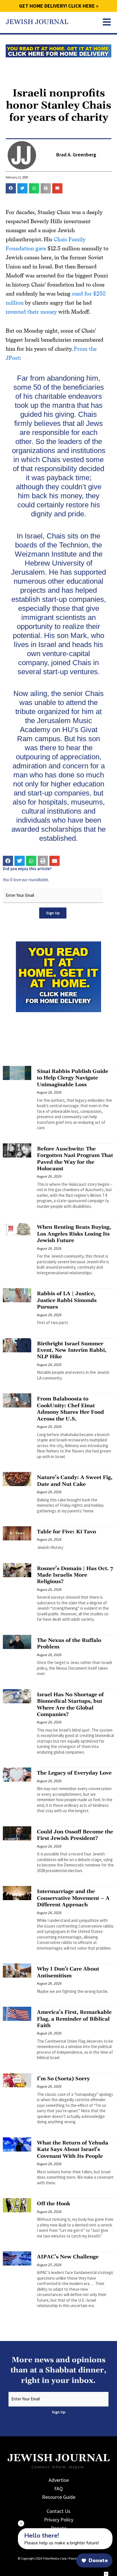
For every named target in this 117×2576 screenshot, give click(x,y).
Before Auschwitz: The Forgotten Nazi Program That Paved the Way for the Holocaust (75, 1159)
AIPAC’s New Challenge (68, 2257)
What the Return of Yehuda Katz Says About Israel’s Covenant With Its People (73, 2150)
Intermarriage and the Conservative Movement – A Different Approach (73, 1898)
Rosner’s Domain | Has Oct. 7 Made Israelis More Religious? (75, 1575)
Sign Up (53, 913)
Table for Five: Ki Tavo (66, 1532)
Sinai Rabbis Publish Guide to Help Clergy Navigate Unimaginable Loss (73, 1078)
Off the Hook (54, 2204)
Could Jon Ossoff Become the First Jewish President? (75, 1835)
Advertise (59, 2480)
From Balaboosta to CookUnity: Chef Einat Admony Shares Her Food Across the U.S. (70, 1409)
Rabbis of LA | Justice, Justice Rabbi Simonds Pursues (67, 1300)
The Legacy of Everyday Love (74, 1773)
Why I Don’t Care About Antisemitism (68, 1972)
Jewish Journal (37, 22)
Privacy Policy (59, 2520)
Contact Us (58, 2511)
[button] (11, 188)
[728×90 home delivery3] (58, 50)
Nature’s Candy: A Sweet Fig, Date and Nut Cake (75, 1481)
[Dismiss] (21, 2523)
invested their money (31, 312)
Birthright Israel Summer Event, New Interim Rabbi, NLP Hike (72, 1350)
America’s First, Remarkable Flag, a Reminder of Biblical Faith (74, 2019)
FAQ (58, 2488)
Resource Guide (59, 2497)
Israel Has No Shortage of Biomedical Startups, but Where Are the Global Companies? (70, 1705)
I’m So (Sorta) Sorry (63, 2079)
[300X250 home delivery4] (58, 976)
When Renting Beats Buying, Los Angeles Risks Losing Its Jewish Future (74, 1234)
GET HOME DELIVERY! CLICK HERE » (59, 6)
